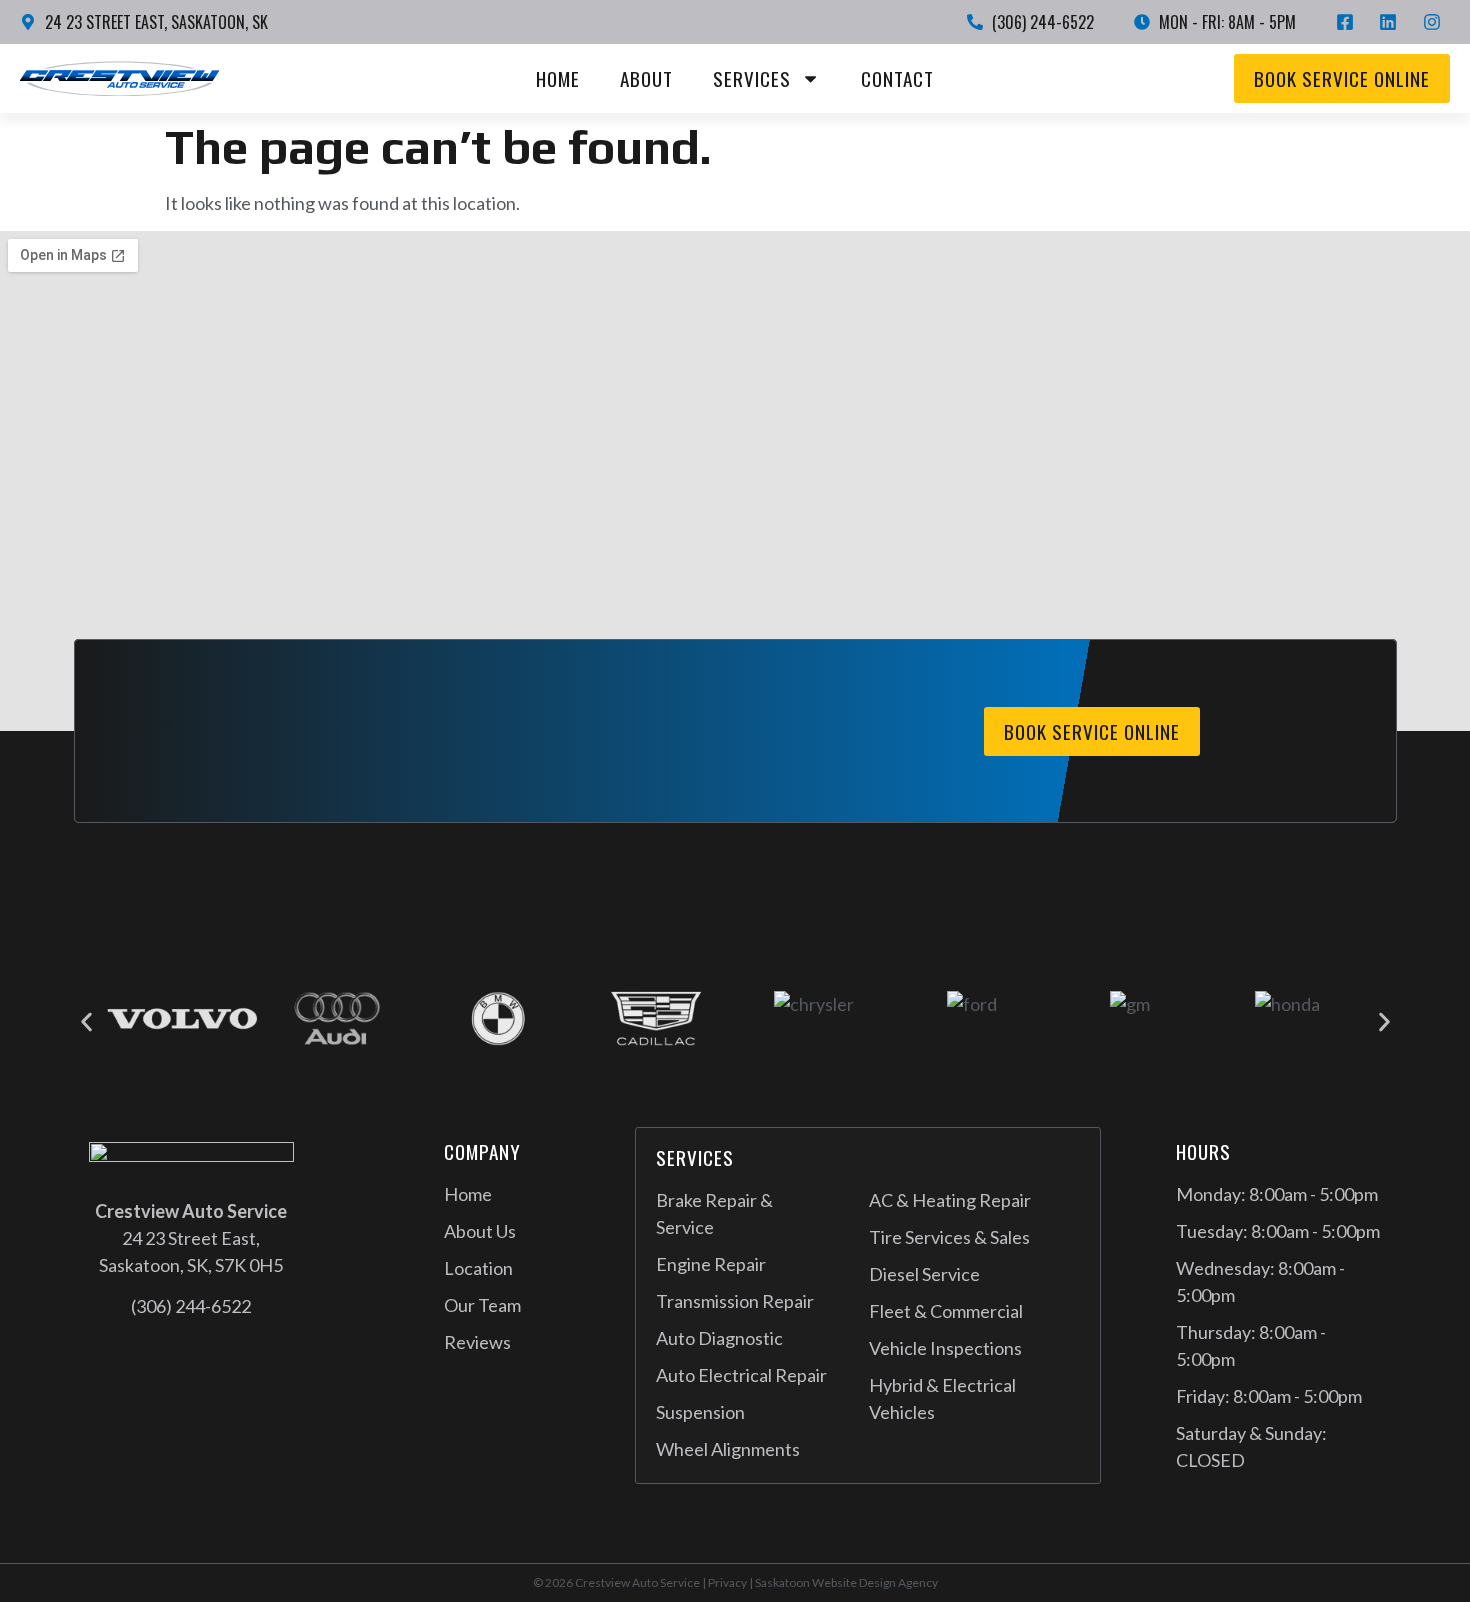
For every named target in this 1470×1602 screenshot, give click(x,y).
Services (752, 78)
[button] (86, 1022)
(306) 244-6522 (191, 1306)
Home (558, 78)
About (646, 78)
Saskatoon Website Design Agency (846, 1582)
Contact (897, 78)
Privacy (727, 1582)
